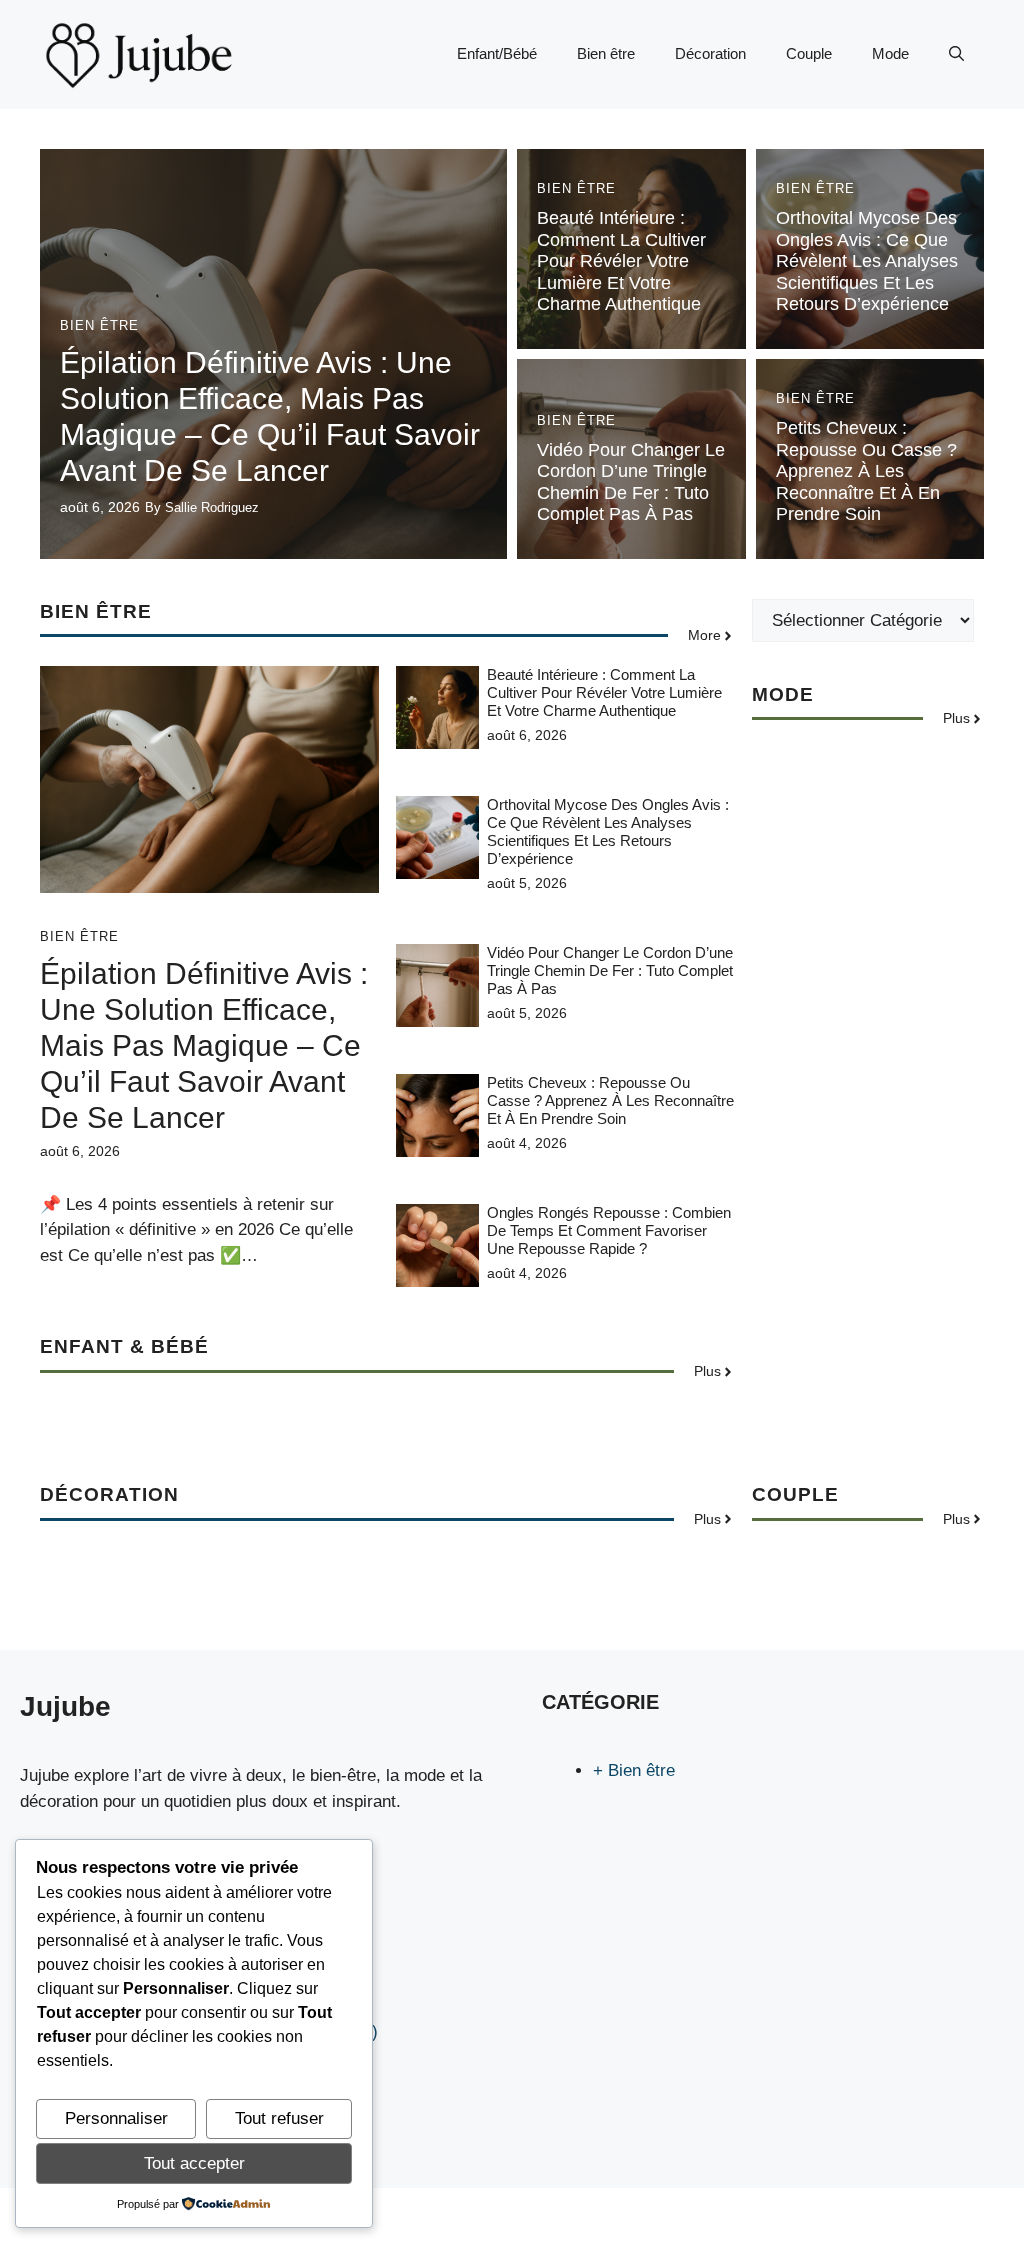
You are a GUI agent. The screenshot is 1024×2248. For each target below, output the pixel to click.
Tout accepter (194, 2163)
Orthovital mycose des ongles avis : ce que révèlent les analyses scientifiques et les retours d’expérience (867, 261)
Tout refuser (279, 2118)
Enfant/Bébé (497, 53)
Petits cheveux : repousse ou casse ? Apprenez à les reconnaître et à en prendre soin (866, 471)
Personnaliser (116, 2118)
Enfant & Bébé (124, 1346)
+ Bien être (634, 1770)
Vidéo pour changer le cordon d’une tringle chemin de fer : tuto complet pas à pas (631, 482)
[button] (956, 54)
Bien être (606, 53)
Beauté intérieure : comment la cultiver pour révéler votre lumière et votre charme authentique (621, 261)
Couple (809, 53)
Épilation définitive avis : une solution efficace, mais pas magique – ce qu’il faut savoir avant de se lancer (204, 1045)
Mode (890, 53)
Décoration (710, 53)
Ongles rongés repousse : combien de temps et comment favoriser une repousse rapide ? (609, 1230)
